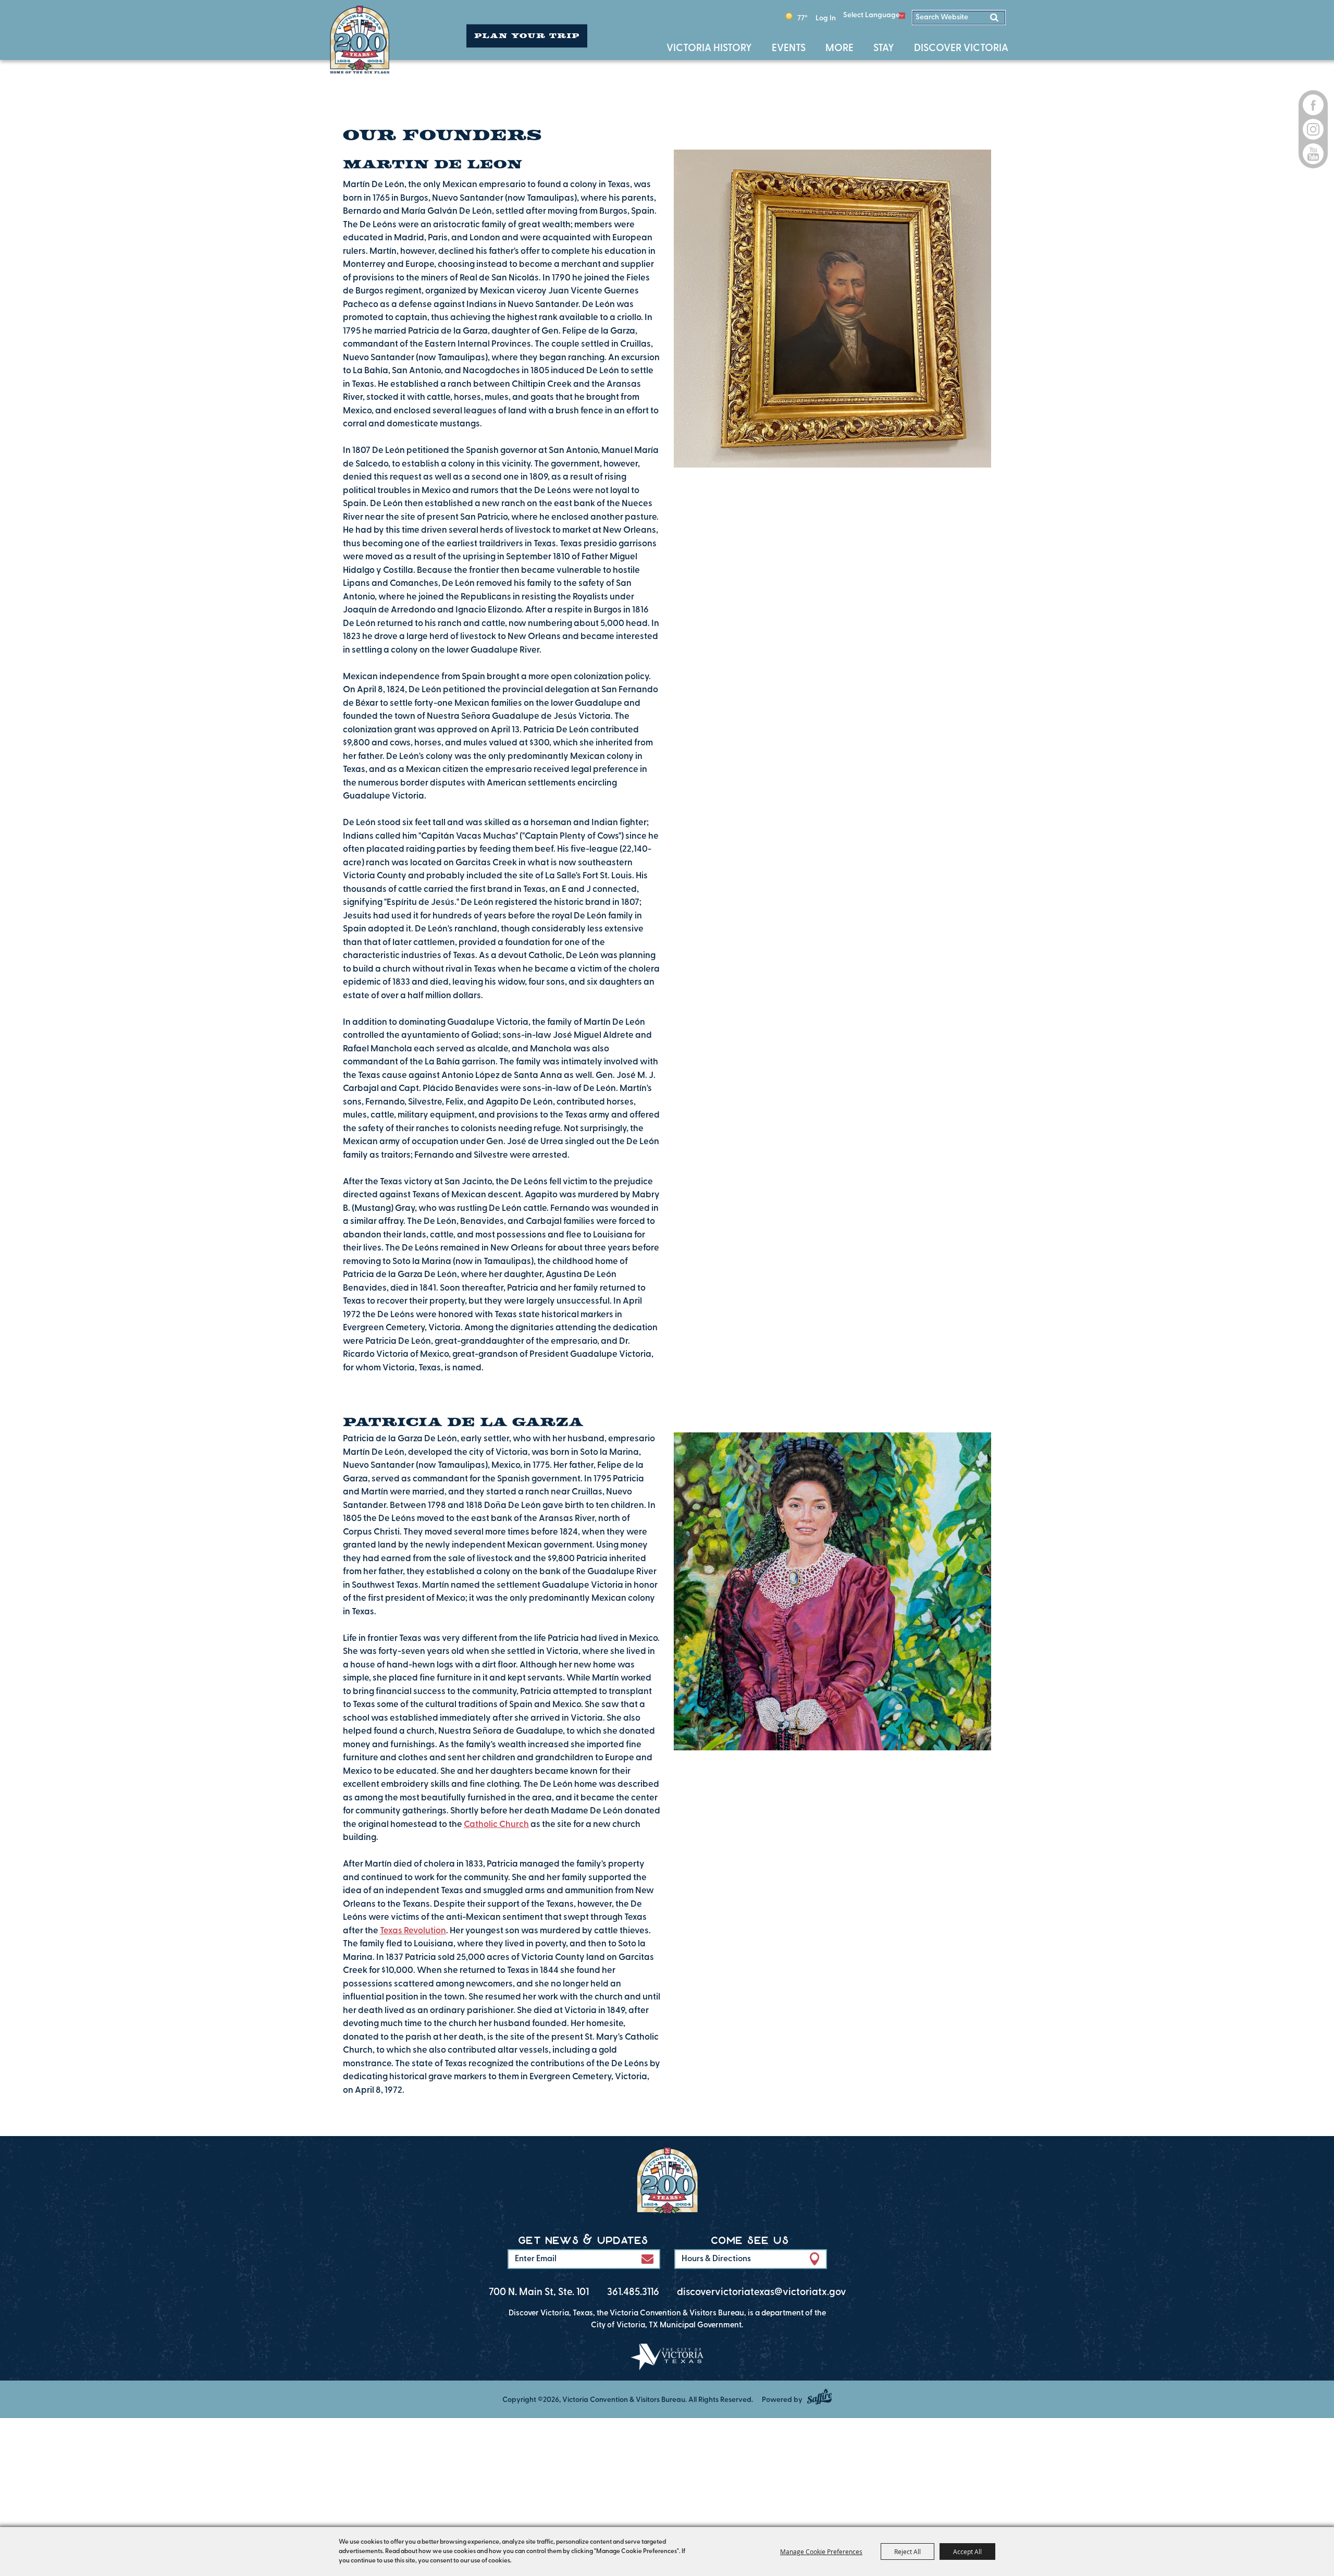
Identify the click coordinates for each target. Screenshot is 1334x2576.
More (842, 49)
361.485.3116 (633, 2293)
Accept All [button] (967, 2552)
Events (791, 49)
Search (996, 17)
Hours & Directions (716, 2259)
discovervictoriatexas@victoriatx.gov (762, 2293)
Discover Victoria (961, 49)
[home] (667, 2183)
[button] (647, 2259)
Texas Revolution (413, 1931)
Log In (826, 19)
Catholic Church (496, 1825)
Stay (886, 49)
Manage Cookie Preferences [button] (821, 2552)
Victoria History (711, 49)
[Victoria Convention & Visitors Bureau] (360, 40)
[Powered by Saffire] (819, 2396)
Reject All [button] (907, 2552)
